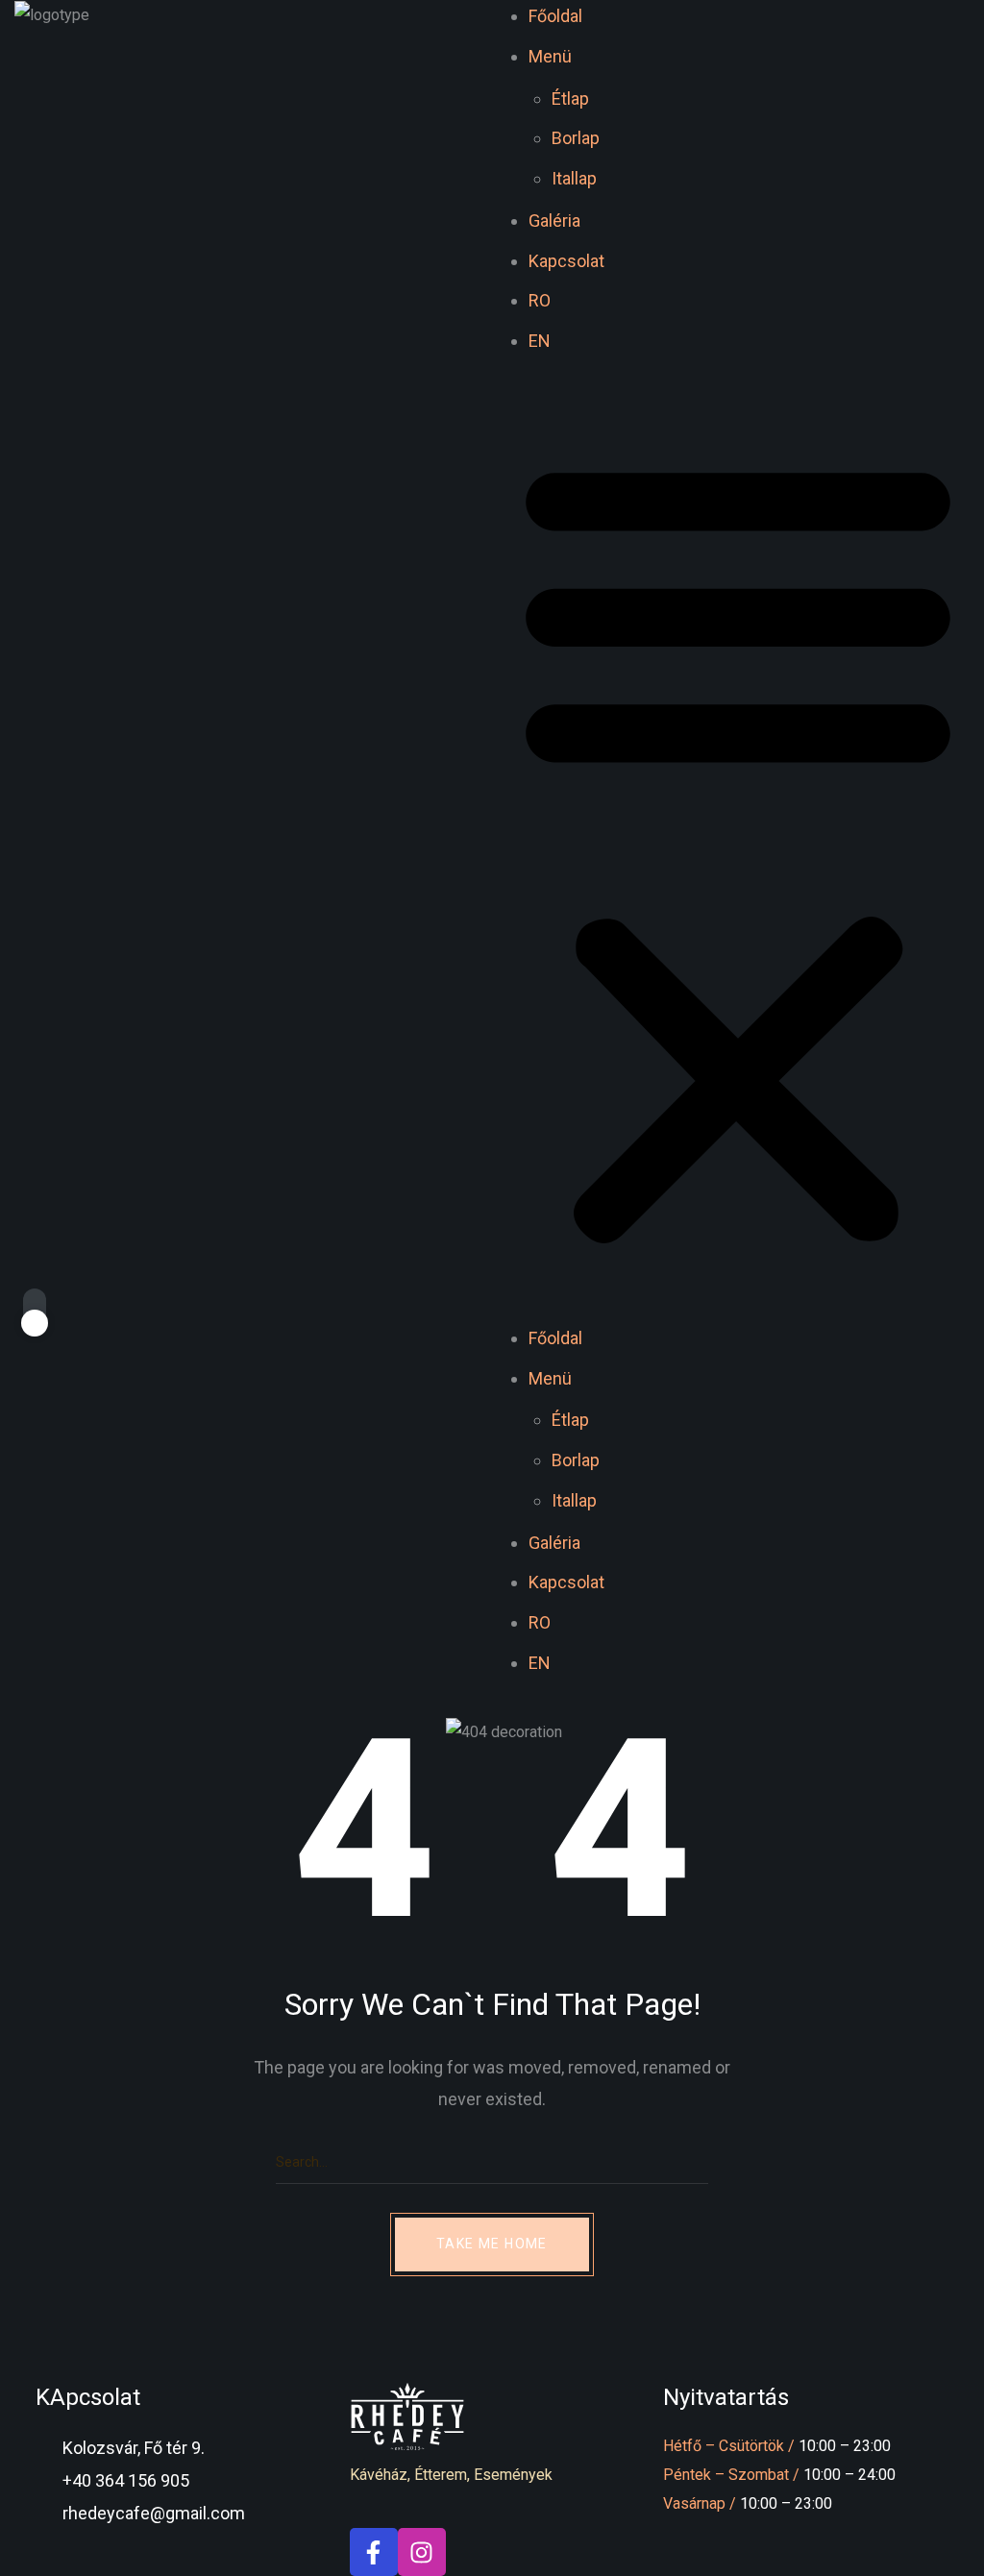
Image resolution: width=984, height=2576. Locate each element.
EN (540, 341)
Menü (550, 56)
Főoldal (555, 16)
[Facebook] (374, 2552)
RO (540, 300)
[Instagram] (422, 2552)
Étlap (570, 98)
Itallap (574, 178)
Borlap (576, 138)
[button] (738, 849)
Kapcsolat (566, 261)
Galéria (554, 221)
